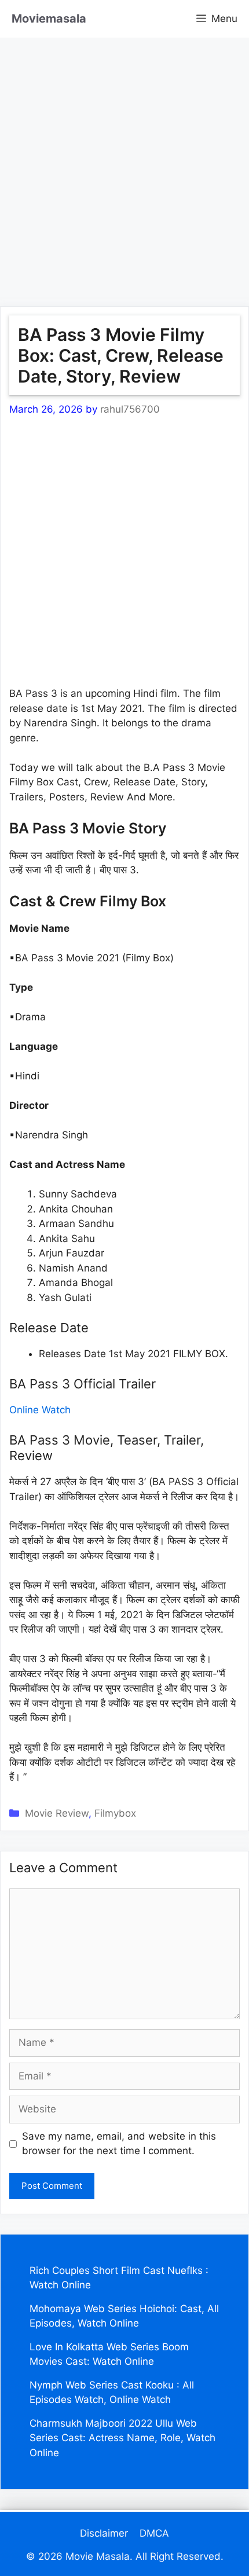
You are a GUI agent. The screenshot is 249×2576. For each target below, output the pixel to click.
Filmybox (115, 1813)
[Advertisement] (124, 162)
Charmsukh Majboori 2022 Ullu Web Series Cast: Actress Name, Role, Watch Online (122, 2438)
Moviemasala (49, 19)
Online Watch (40, 1410)
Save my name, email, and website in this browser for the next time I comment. (119, 2144)
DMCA (154, 2533)
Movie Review (57, 1813)
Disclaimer (104, 2533)
